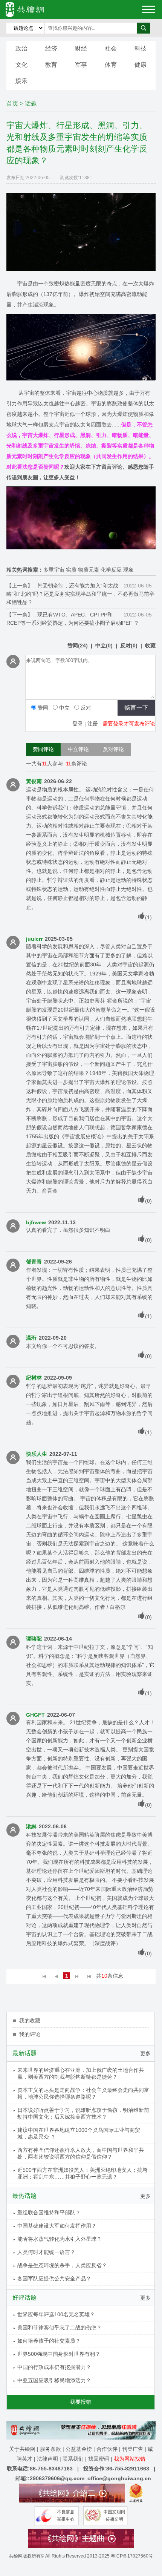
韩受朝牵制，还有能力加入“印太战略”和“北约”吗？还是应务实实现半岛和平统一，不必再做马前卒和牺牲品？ (80, 594)
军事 (81, 65)
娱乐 (21, 81)
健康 (141, 65)
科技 (141, 48)
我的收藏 (30, 2021)
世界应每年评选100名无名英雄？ (56, 2314)
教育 (51, 65)
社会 (111, 48)
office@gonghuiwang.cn (119, 2478)
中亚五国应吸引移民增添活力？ (54, 2380)
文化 (21, 65)
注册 (93, 724)
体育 (111, 65)
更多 (145, 2053)
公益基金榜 (79, 2449)
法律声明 (47, 2459)
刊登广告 (133, 2449)
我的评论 (30, 2034)
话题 (31, 103)
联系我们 (73, 2459)
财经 (81, 48)
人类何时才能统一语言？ (46, 2252)
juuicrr (34, 939)
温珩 (31, 1338)
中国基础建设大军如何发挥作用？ (57, 2226)
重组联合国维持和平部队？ (49, 2213)
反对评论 (113, 749)
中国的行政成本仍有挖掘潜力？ (54, 2367)
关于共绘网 (22, 2449)
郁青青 (34, 1262)
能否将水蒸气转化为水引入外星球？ (60, 2239)
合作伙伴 (107, 2449)
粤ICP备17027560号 (132, 2556)
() (78, 646)
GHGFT (35, 1715)
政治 (21, 48)
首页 (12, 103)
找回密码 (99, 2459)
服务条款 (50, 2449)
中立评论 (78, 749)
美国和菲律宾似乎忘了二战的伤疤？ (60, 2328)
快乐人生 (37, 1454)
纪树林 (34, 1378)
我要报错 (81, 2402)
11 (44, 764)
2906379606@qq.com (57, 2478)
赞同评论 (43, 749)
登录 (78, 724)
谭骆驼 (34, 1639)
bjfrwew (36, 1222)
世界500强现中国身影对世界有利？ (59, 2354)
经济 (51, 48)
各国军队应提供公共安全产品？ (54, 2279)
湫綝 (31, 1826)
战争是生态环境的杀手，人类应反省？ (62, 2265)
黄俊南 (34, 781)
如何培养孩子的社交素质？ (49, 2341)
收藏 (150, 646)
